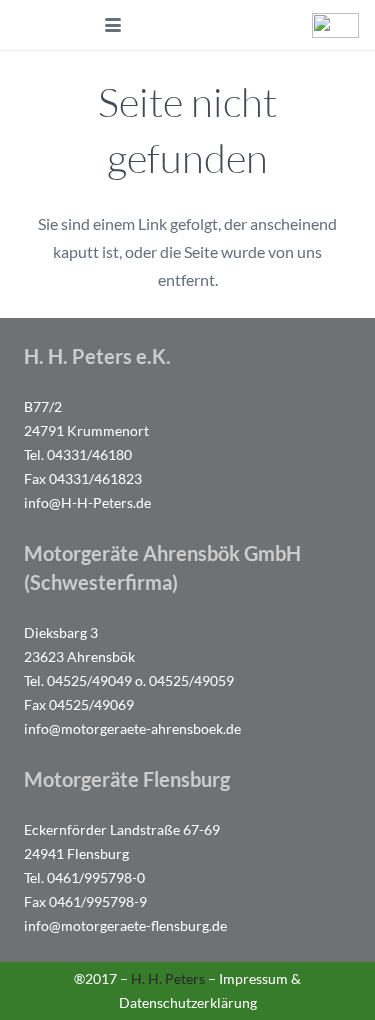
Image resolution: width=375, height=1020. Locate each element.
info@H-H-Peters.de (87, 502)
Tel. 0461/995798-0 (84, 877)
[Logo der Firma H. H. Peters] (60, 25)
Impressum (253, 978)
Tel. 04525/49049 (78, 680)
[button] (114, 25)
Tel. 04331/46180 (78, 454)
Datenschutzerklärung (188, 1002)
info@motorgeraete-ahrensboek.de (132, 728)
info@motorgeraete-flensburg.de (125, 925)
